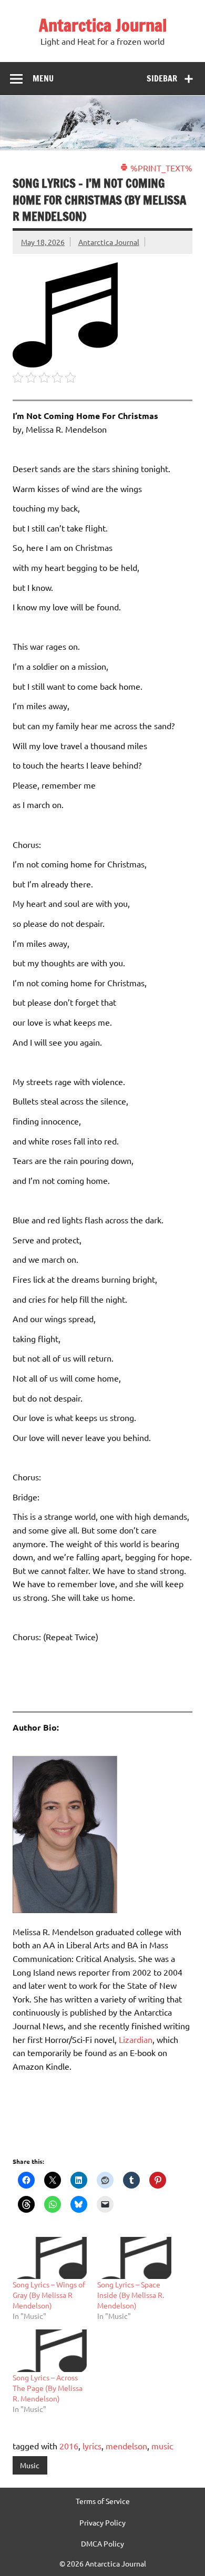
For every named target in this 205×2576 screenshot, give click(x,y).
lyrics (92, 2446)
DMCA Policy (102, 2543)
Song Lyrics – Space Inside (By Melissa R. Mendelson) (131, 2295)
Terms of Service (103, 2501)
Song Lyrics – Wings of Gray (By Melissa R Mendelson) (49, 2295)
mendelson (126, 2446)
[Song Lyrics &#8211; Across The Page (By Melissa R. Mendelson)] (50, 2351)
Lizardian (136, 2039)
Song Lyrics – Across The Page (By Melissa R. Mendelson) (48, 2388)
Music (30, 2465)
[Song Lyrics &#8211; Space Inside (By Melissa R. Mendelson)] (134, 2258)
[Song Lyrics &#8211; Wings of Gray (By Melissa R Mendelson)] (50, 2258)
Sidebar (162, 78)
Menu (43, 78)
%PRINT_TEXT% (160, 168)
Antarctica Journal (103, 25)
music (162, 2446)
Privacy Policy (102, 2522)
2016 (69, 2446)
